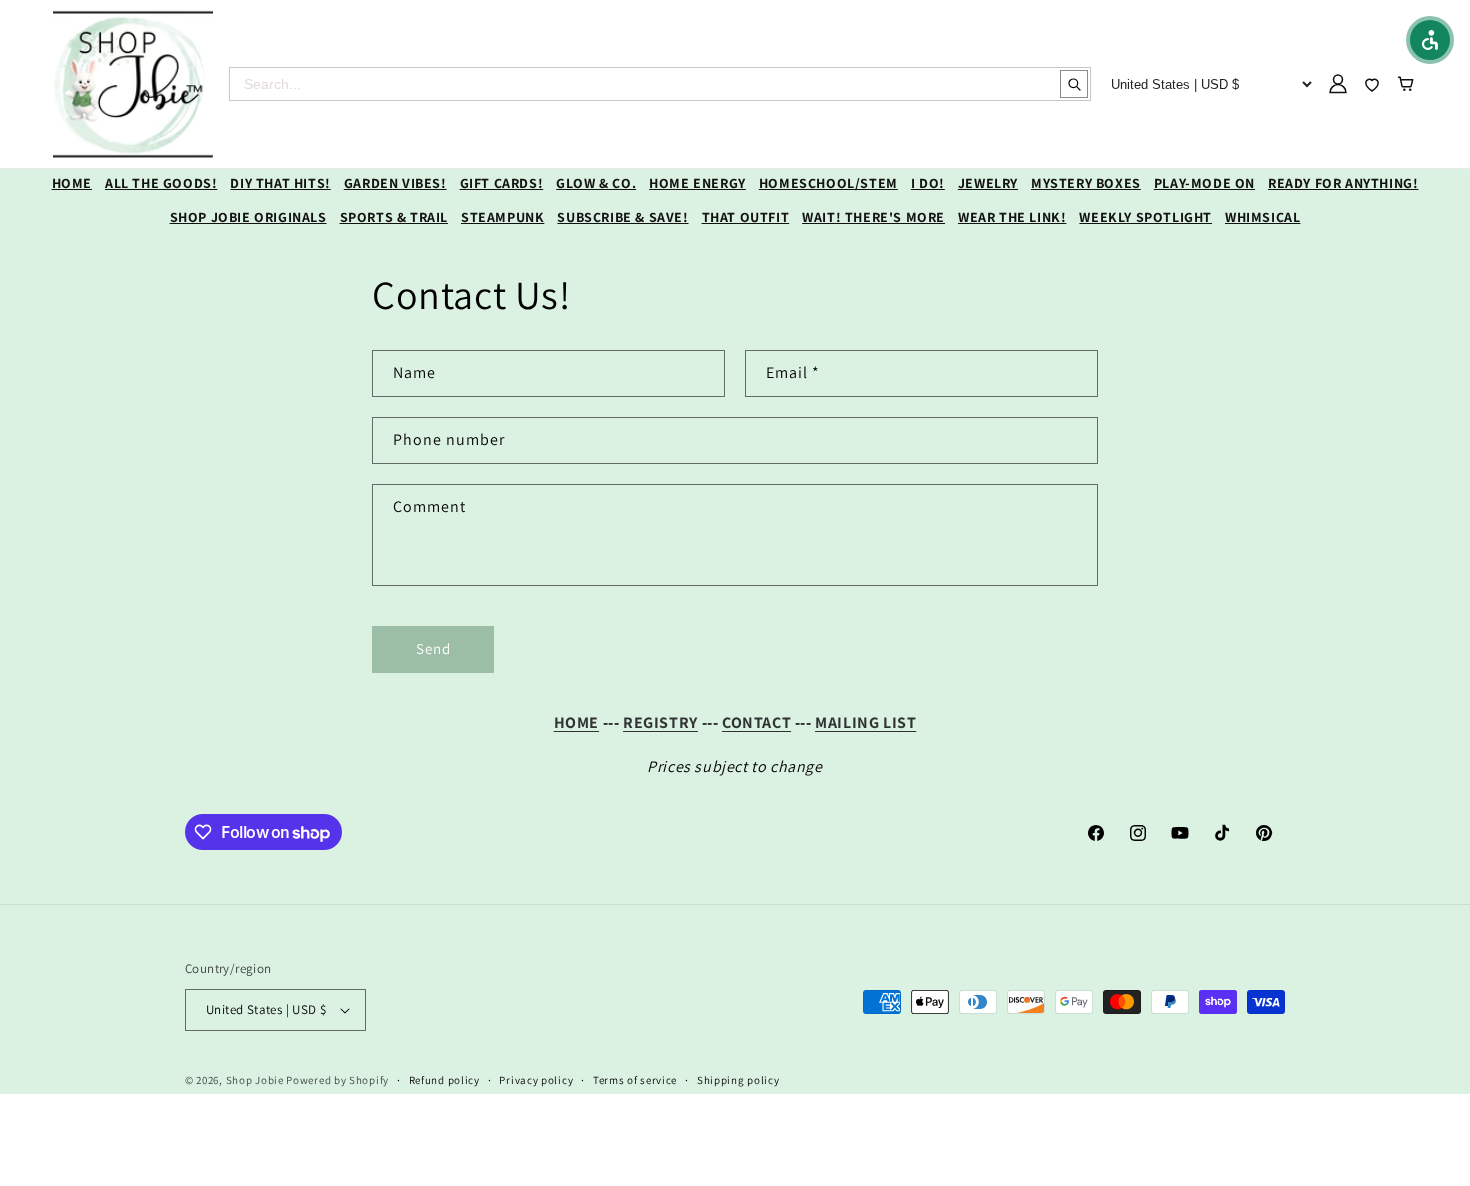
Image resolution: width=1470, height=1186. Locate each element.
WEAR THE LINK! (1012, 217)
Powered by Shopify (337, 1080)
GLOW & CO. (596, 183)
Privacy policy (536, 1080)
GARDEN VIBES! (395, 183)
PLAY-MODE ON (1204, 183)
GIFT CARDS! (502, 183)
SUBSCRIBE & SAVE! (622, 217)
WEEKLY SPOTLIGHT (1145, 217)
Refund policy (444, 1080)
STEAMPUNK (502, 217)
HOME (72, 183)
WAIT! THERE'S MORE (873, 217)
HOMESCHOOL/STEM (828, 183)
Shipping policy (738, 1080)
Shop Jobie (255, 1080)
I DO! (928, 183)
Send (433, 648)
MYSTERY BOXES (1086, 183)
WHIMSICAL (1262, 217)
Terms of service (635, 1080)
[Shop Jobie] (133, 84)
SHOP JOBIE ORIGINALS (248, 217)
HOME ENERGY (697, 183)
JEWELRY (988, 183)
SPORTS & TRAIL (394, 217)
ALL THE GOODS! (161, 183)
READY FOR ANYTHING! (1343, 183)
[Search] (1074, 84)
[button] (1430, 40)
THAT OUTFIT (746, 217)
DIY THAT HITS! (280, 183)
